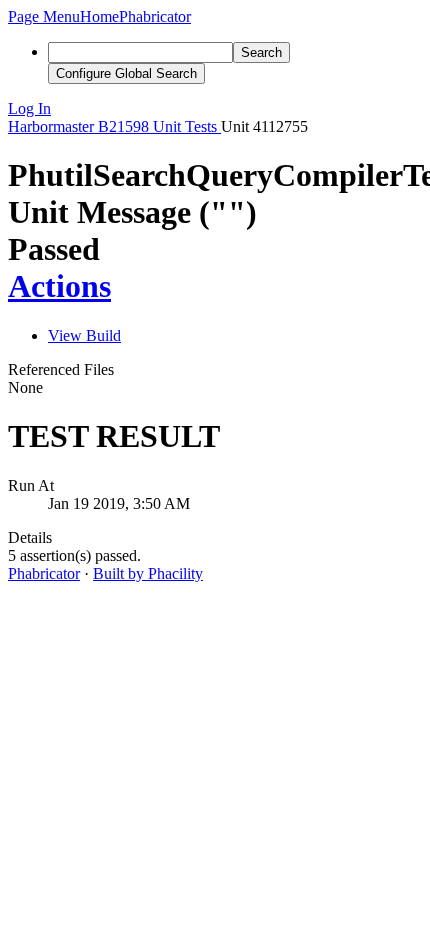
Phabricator (44, 573)
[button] (44, 16)
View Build (84, 335)
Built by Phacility (148, 573)
